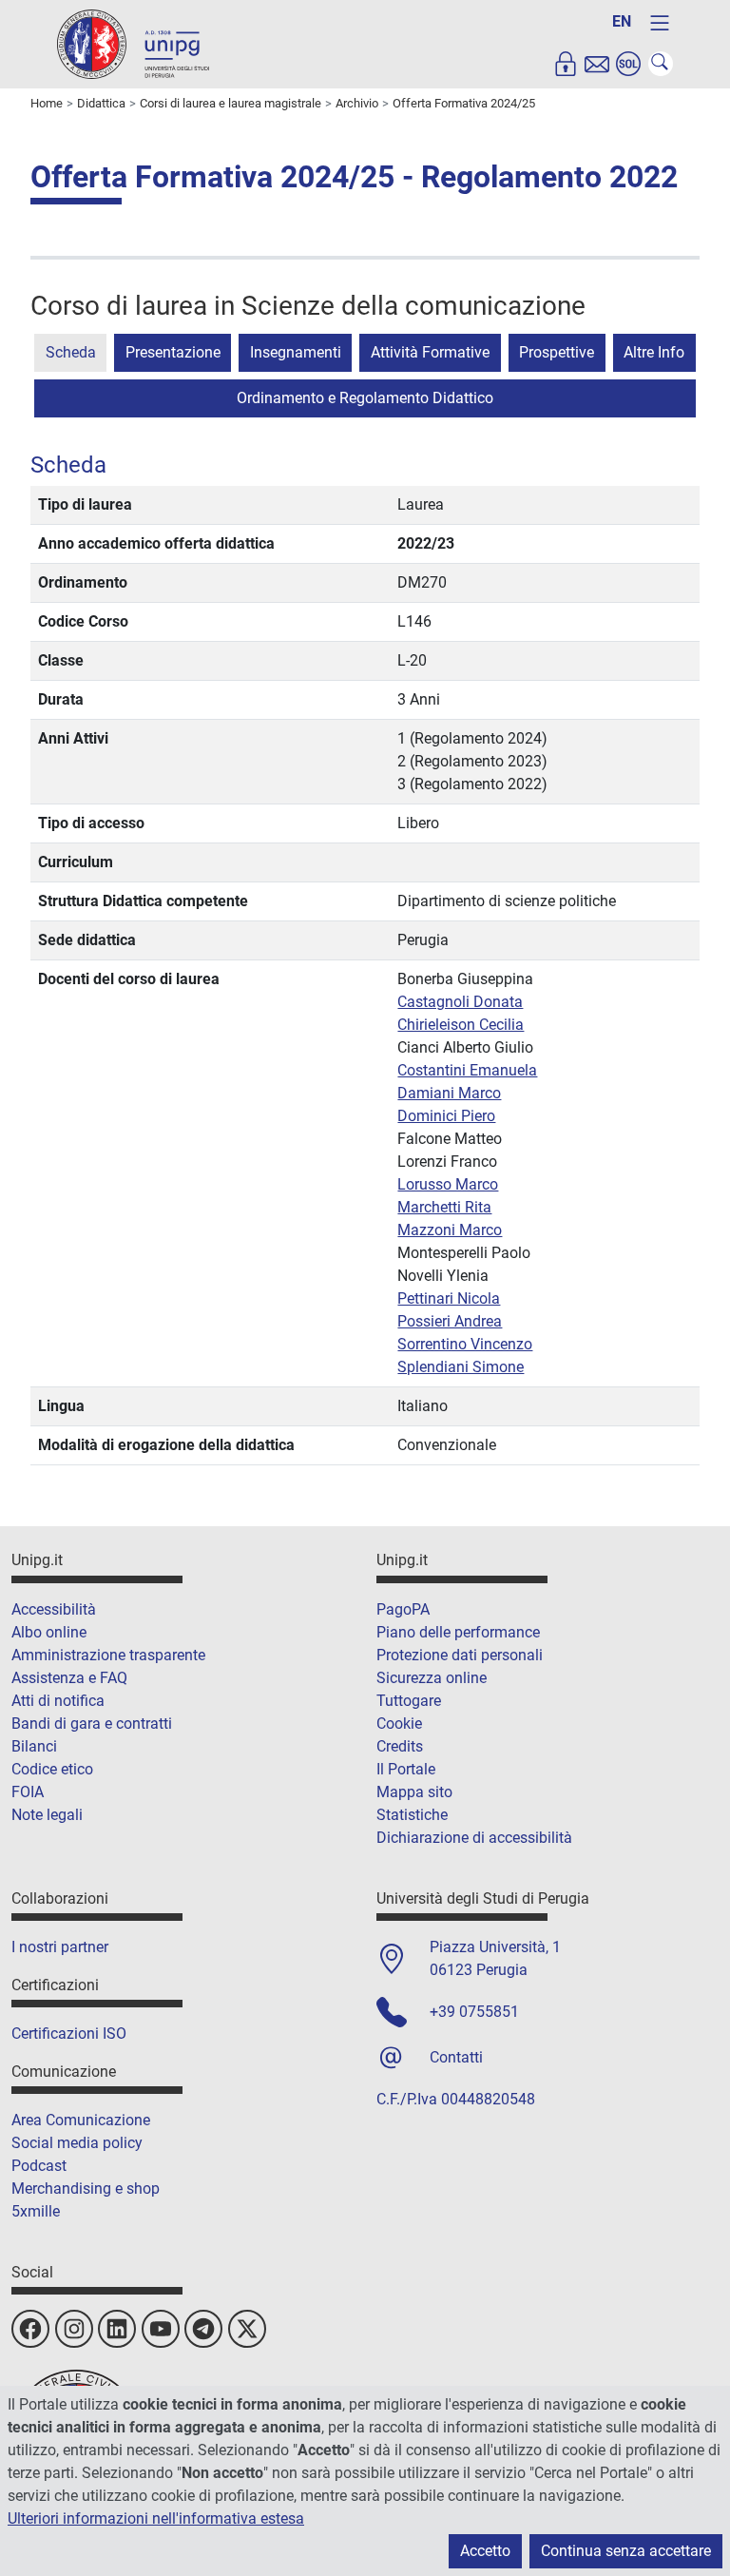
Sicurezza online (432, 1678)
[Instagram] (74, 2329)
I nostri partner (60, 1947)
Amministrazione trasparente (108, 1655)
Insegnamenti (296, 352)
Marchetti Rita (444, 1207)
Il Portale (406, 1769)
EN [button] (622, 21)
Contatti (456, 2057)
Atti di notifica (58, 1701)
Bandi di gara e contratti (92, 1724)
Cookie (399, 1724)
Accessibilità (54, 1609)
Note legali (47, 1815)
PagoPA (403, 1609)
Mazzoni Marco (450, 1230)
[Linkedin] (117, 2329)
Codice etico (52, 1769)
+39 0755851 (474, 2012)
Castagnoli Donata (460, 1002)
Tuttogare (409, 1701)
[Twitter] (247, 2329)
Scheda (71, 352)
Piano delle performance (458, 1632)
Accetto (485, 2551)
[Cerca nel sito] (661, 64)
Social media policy (77, 2143)
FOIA (28, 1792)
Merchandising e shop (86, 2189)
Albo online (49, 1632)
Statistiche (412, 1815)
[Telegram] (203, 2329)
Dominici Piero (446, 1116)
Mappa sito (414, 1792)
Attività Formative (430, 352)
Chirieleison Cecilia (461, 1025)
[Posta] (597, 64)
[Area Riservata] (566, 64)
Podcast (39, 2166)
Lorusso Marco (448, 1184)
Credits (400, 1746)
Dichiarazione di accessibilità (474, 1838)
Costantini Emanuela (467, 1070)
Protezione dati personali (460, 1655)
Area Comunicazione (81, 2120)
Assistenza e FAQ (69, 1678)
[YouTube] (161, 2329)
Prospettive (557, 352)
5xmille (36, 2211)
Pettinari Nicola (449, 1298)
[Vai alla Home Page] (133, 43)
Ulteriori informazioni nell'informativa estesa (156, 2518)
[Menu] (660, 23)
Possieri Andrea (450, 1321)
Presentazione (173, 352)
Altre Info (654, 352)
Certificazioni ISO (69, 2034)
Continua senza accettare (626, 2551)
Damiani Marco (449, 1093)
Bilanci (34, 1746)
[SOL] (628, 64)
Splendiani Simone (461, 1367)
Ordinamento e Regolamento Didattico (365, 398)
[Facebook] (30, 2329)
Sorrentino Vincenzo (465, 1344)
